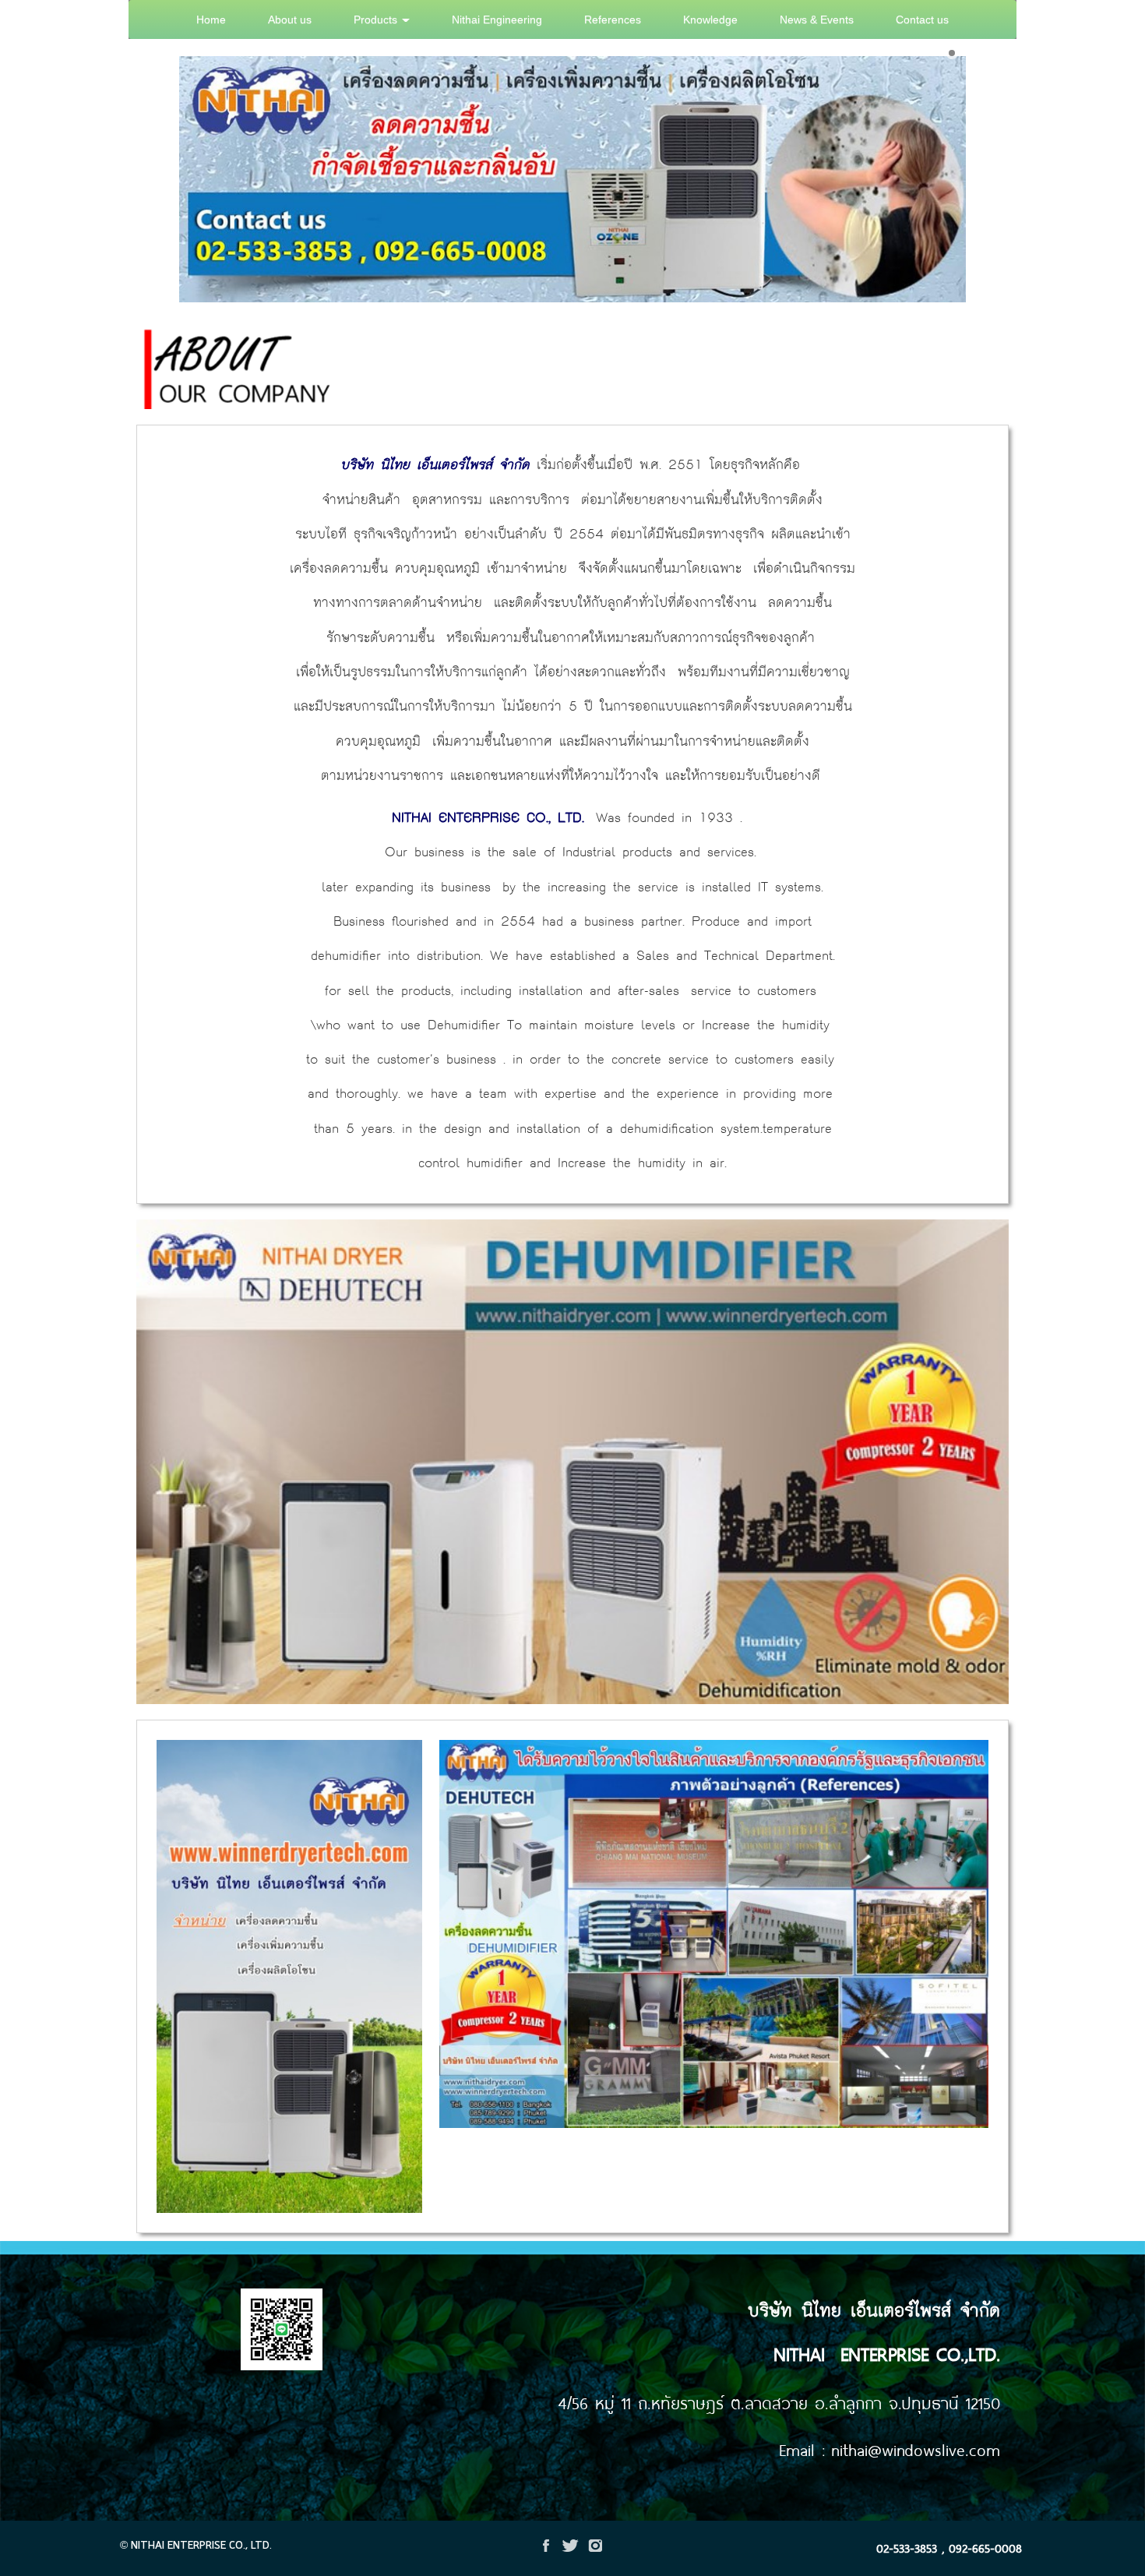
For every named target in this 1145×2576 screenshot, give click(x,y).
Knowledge (710, 19)
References (613, 19)
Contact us (922, 19)
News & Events (817, 19)
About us (290, 19)
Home (211, 19)
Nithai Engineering (497, 19)
